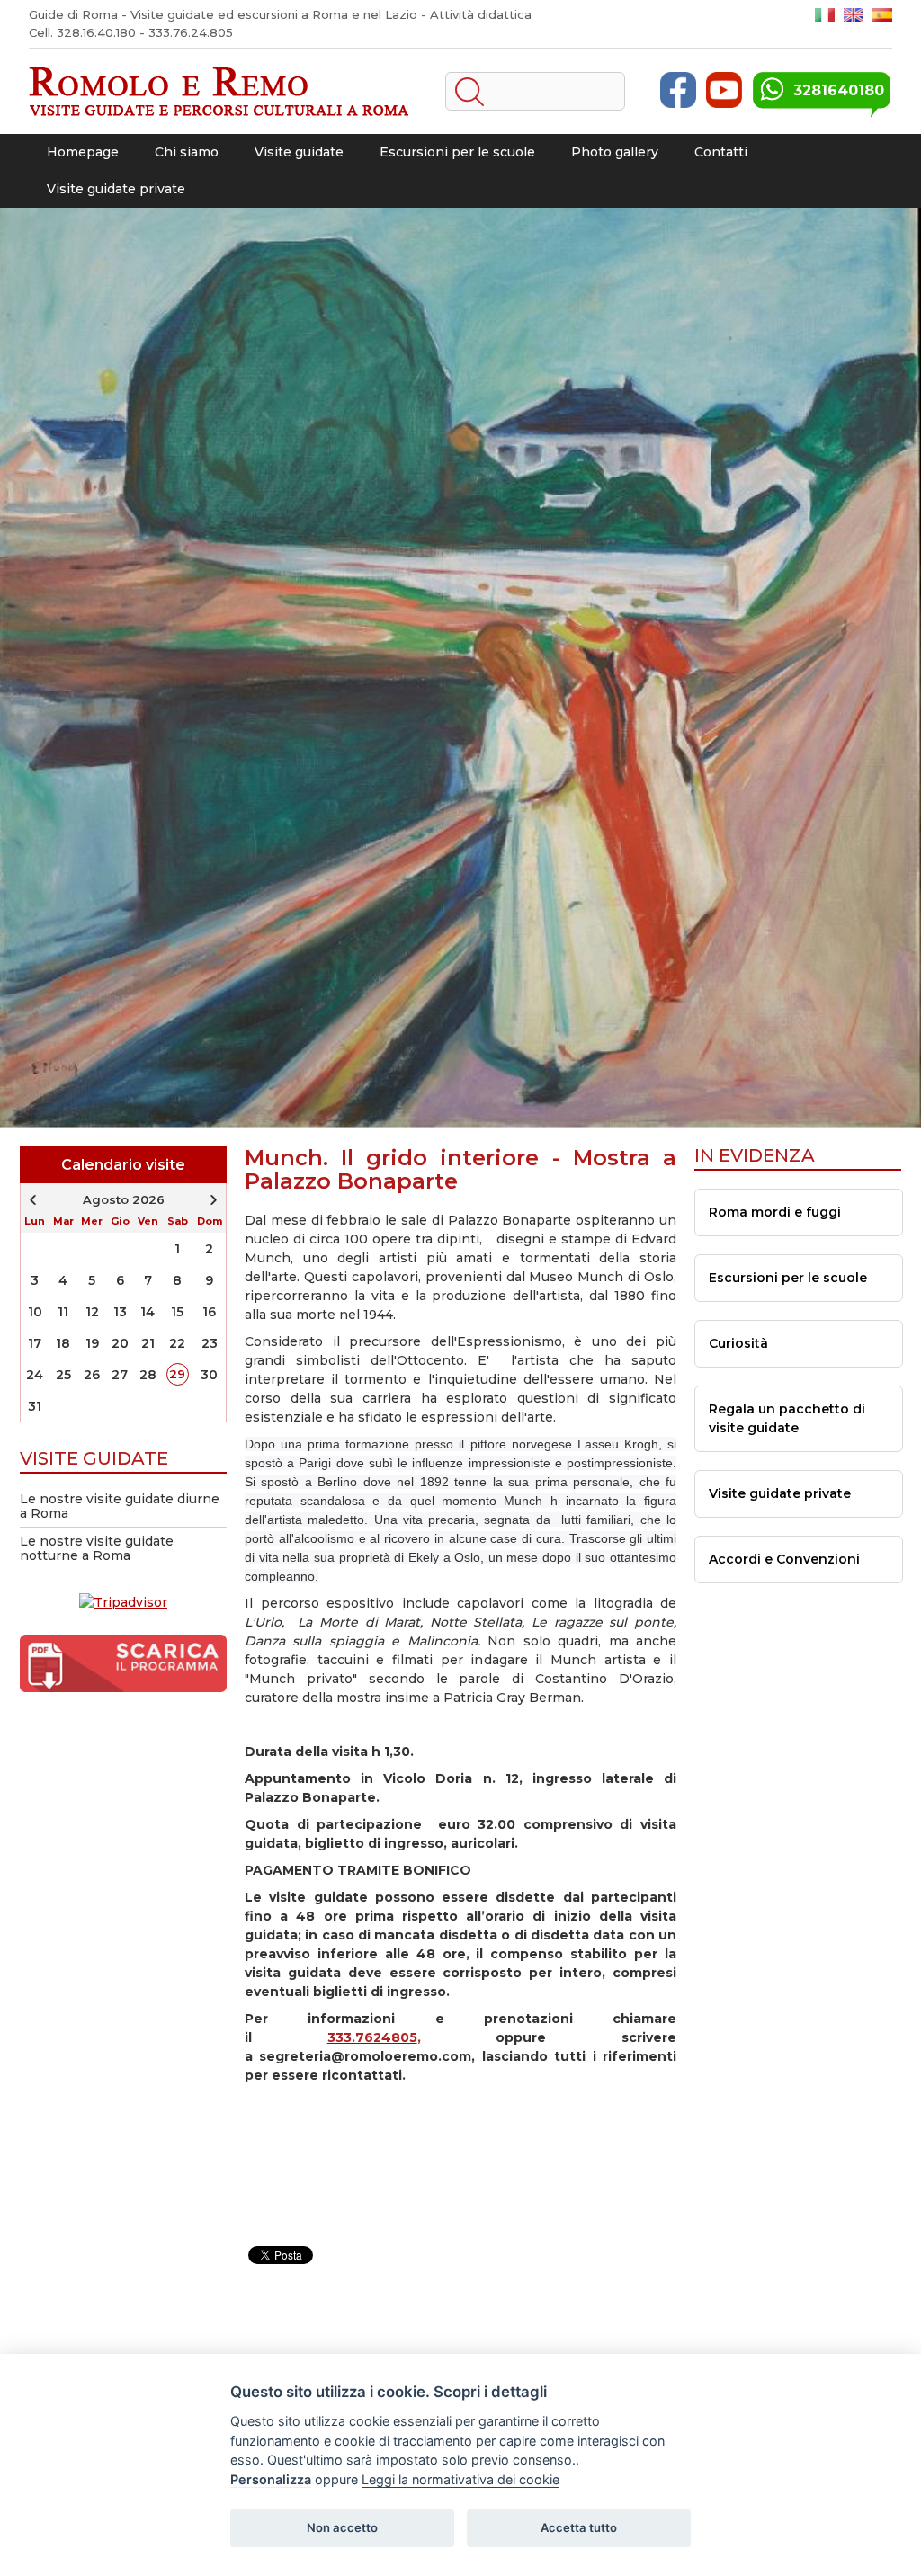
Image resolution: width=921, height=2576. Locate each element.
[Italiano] (825, 15)
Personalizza (271, 2479)
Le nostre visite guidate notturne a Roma (97, 1548)
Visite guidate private (116, 189)
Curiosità (738, 1343)
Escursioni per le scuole (457, 152)
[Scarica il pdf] (123, 1675)
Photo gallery (615, 152)
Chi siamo (187, 152)
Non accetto (342, 2527)
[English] (854, 15)
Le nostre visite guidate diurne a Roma (120, 1506)
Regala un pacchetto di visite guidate (787, 1418)
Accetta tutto (579, 2527)
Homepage (83, 152)
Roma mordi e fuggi (775, 1212)
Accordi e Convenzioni (784, 1559)
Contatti (721, 152)
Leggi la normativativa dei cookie (460, 2479)
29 (177, 1374)
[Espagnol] (882, 15)
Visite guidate (299, 152)
